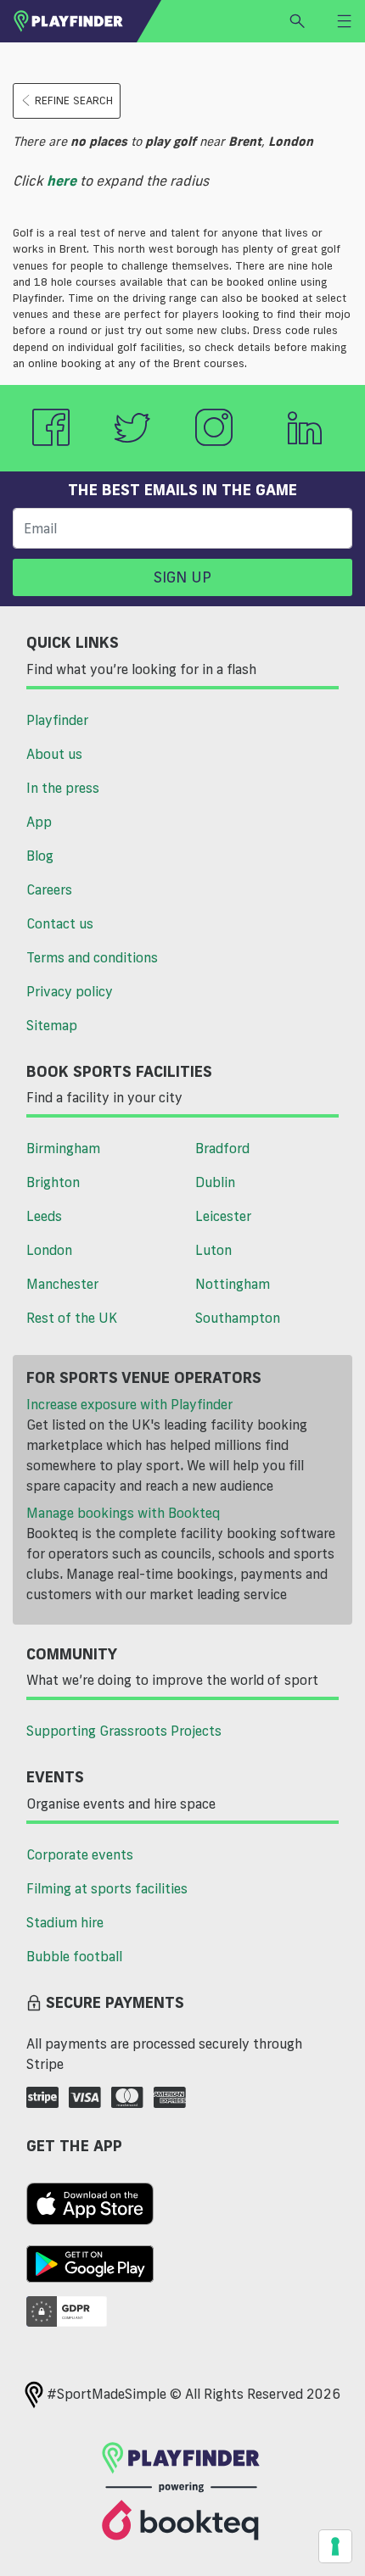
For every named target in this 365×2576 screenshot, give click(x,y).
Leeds (44, 1216)
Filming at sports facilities (107, 1888)
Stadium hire (65, 1922)
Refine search (74, 100)
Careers (49, 889)
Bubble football (74, 1956)
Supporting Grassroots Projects (124, 1731)
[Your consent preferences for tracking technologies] (335, 2546)
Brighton (53, 1182)
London (49, 1250)
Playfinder (57, 720)
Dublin (215, 1182)
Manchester (62, 1284)
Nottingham (233, 1284)
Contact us (60, 923)
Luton (213, 1250)
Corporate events (80, 1854)
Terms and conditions (92, 957)
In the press (63, 788)
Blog (40, 856)
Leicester (223, 1216)
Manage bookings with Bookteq (123, 1513)
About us (54, 754)
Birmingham (63, 1148)
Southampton (238, 1318)
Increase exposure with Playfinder (129, 1404)
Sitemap (52, 1025)
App (39, 822)
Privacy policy (70, 991)
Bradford (222, 1148)
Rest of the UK (72, 1318)
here (62, 181)
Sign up (182, 577)
